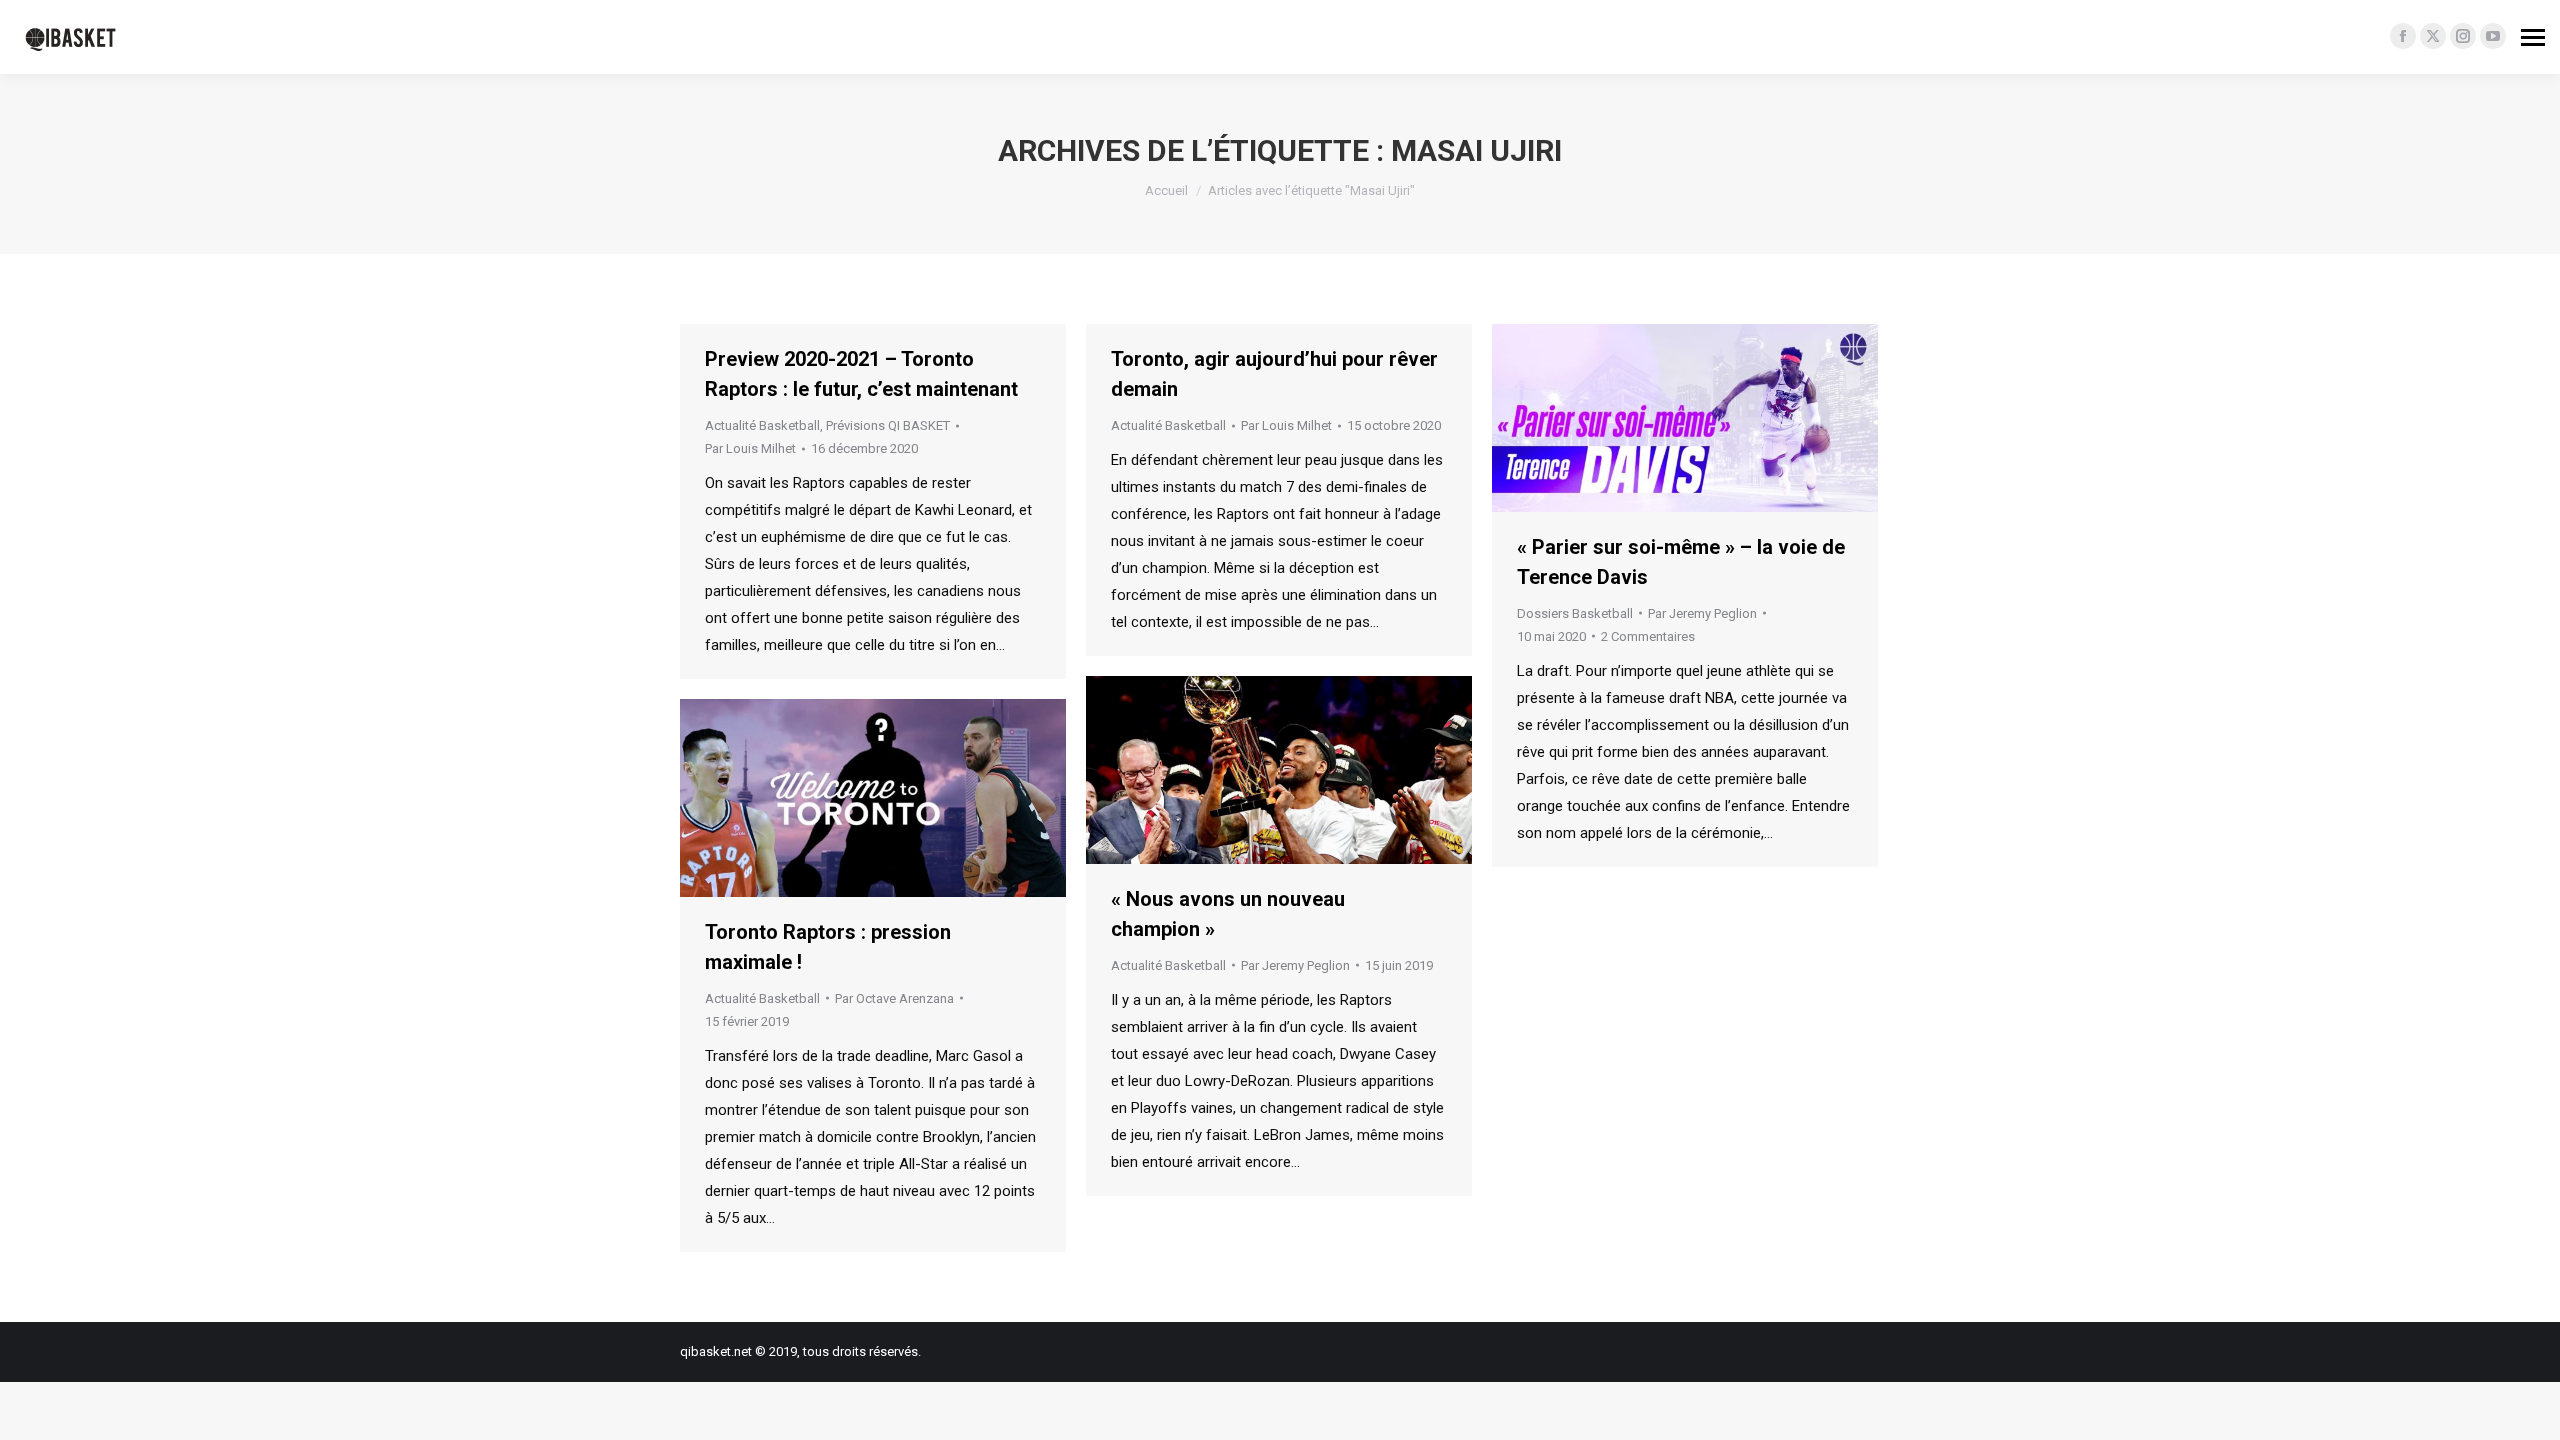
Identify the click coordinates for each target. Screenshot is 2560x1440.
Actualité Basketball (762, 425)
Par (750, 448)
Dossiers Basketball (1575, 613)
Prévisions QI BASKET (888, 425)
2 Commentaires (1648, 636)
